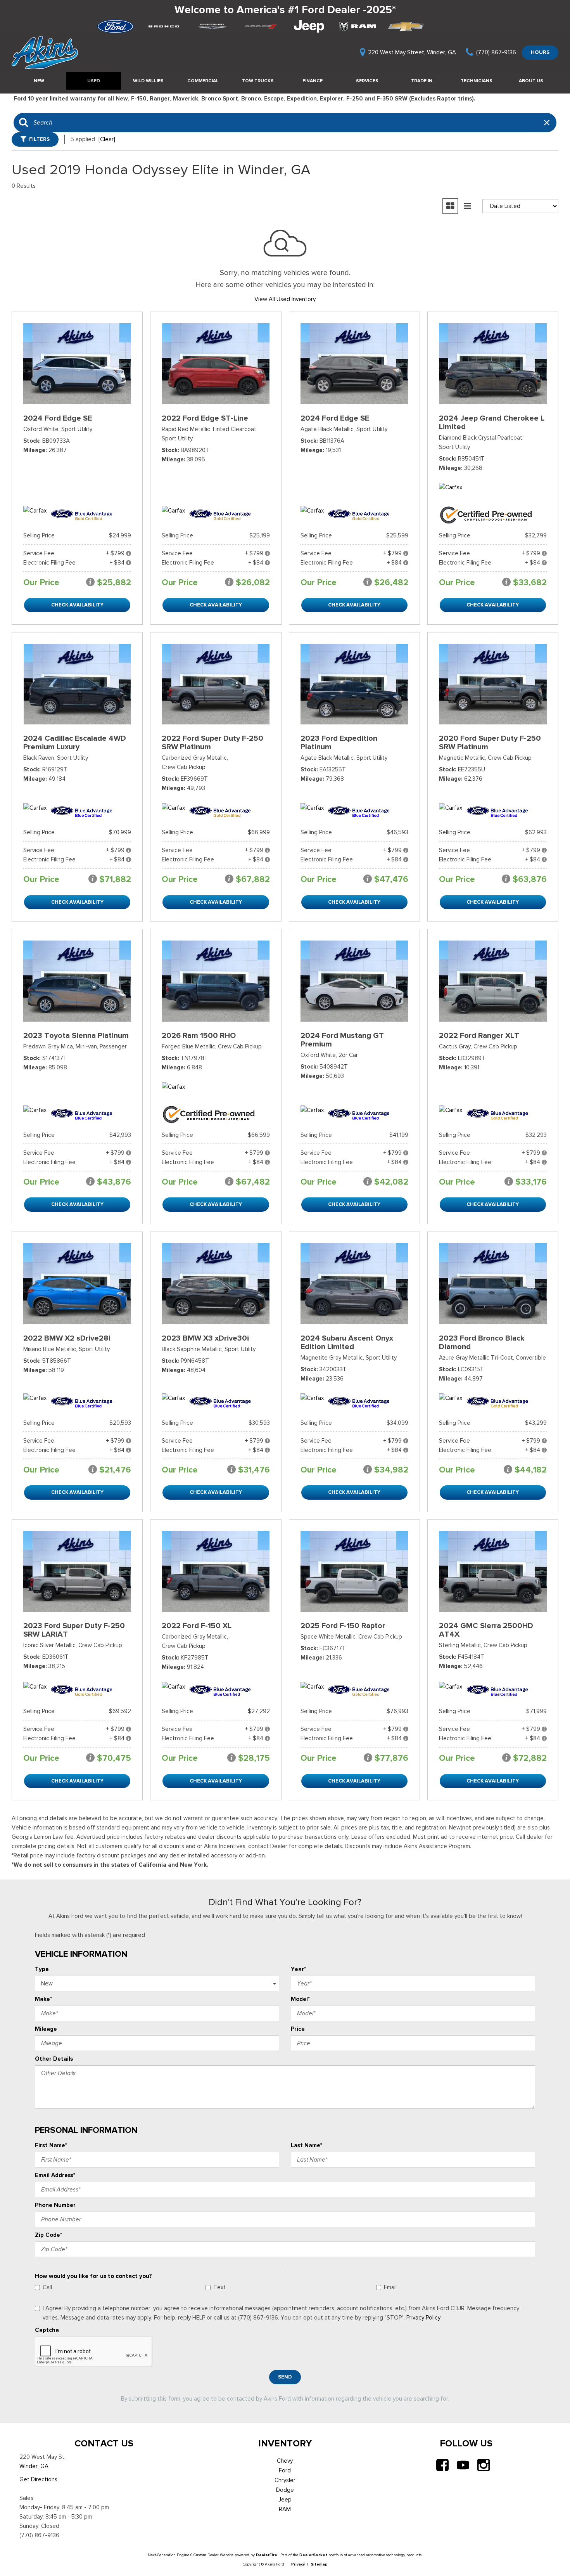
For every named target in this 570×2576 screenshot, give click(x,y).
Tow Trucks (258, 81)
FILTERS (39, 139)
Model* (300, 1999)
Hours (540, 52)
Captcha (47, 2330)
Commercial (203, 81)
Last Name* (307, 2145)
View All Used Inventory (285, 299)
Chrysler (285, 2480)
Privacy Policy (423, 2318)
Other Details (54, 2059)
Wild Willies (148, 81)
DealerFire (267, 2555)
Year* (298, 1969)
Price (298, 2029)
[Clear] (107, 139)
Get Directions (38, 2479)
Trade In (422, 81)
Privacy (298, 2564)
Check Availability (77, 605)
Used (94, 81)
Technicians (477, 81)
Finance (313, 81)
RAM (285, 2509)
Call (47, 2287)
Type (42, 1969)
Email (390, 2287)
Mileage (46, 2029)
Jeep (285, 2500)
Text (219, 2287)
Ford (285, 2470)
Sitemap (319, 2564)
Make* (43, 1999)
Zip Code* (48, 2235)
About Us (531, 81)
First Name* (51, 2145)
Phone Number (55, 2205)
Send (285, 2377)
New (39, 81)
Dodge (285, 2490)
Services (367, 81)
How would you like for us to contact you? (93, 2276)
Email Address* (55, 2175)
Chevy (285, 2461)
